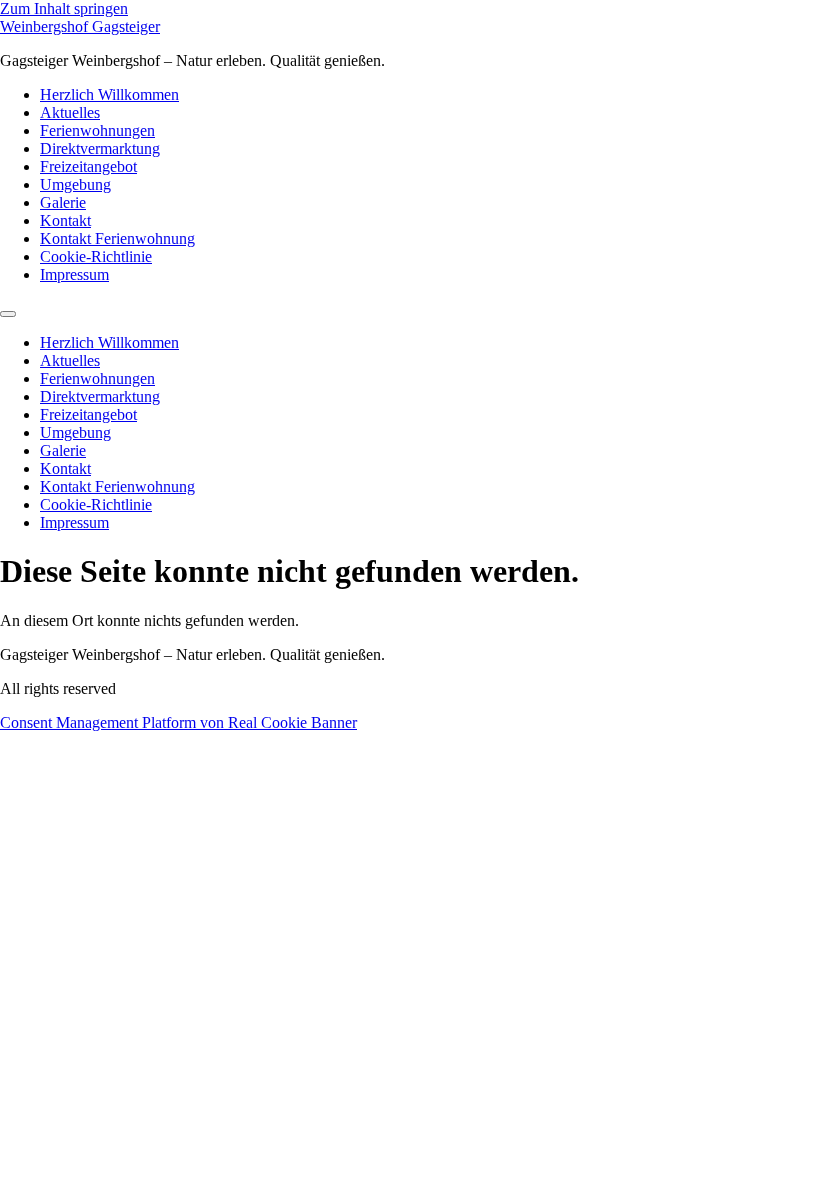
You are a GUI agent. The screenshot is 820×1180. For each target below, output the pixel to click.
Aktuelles (70, 112)
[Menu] (8, 314)
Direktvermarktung (100, 148)
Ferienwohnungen (97, 130)
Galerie (63, 202)
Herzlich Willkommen (109, 94)
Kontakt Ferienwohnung (117, 238)
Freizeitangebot (88, 166)
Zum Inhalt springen (64, 8)
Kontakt (65, 220)
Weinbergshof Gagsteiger (80, 26)
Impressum (74, 274)
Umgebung (75, 184)
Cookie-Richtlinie (96, 256)
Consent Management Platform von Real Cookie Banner (178, 722)
